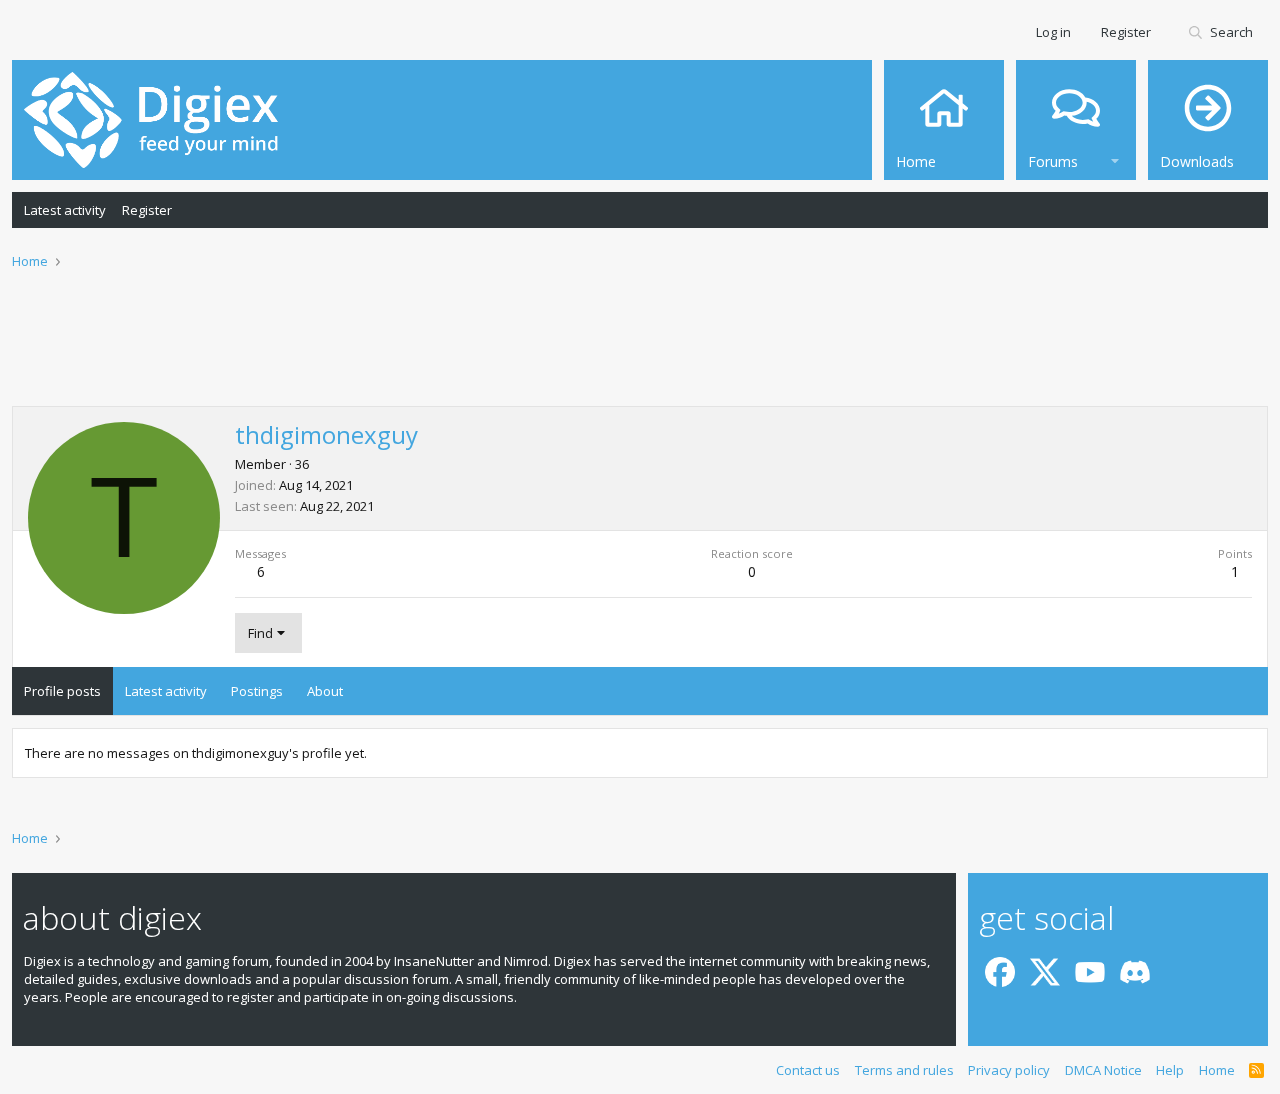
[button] (1115, 158)
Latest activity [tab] (166, 691)
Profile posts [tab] (62, 691)
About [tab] (325, 691)
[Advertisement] (640, 351)
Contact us (808, 1070)
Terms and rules (904, 1070)
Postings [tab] (257, 691)
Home (1217, 1070)
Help (1170, 1070)
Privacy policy (1009, 1070)
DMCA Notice (1103, 1070)
